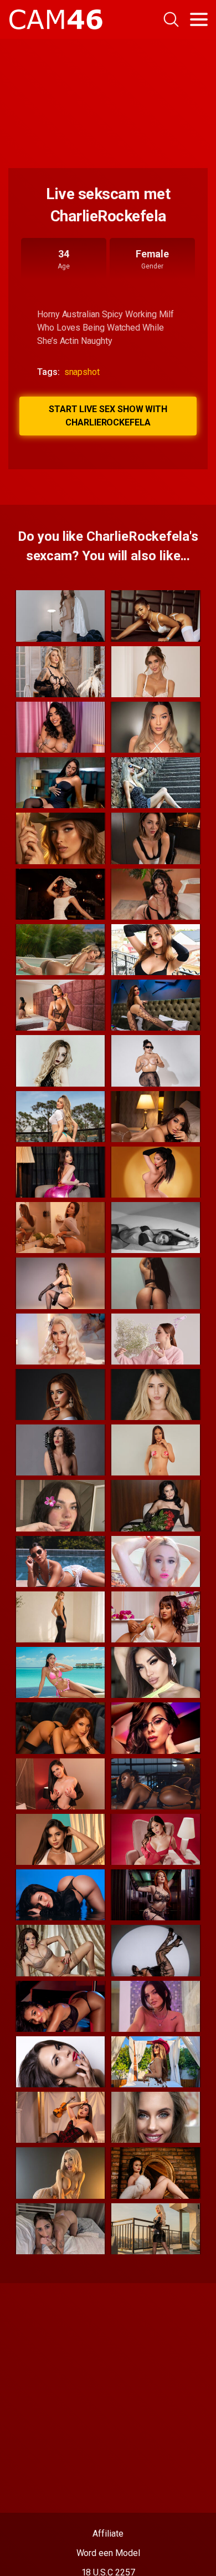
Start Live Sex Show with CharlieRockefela (108, 416)
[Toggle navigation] (199, 19)
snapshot (82, 372)
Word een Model (108, 2553)
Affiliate (108, 2534)
